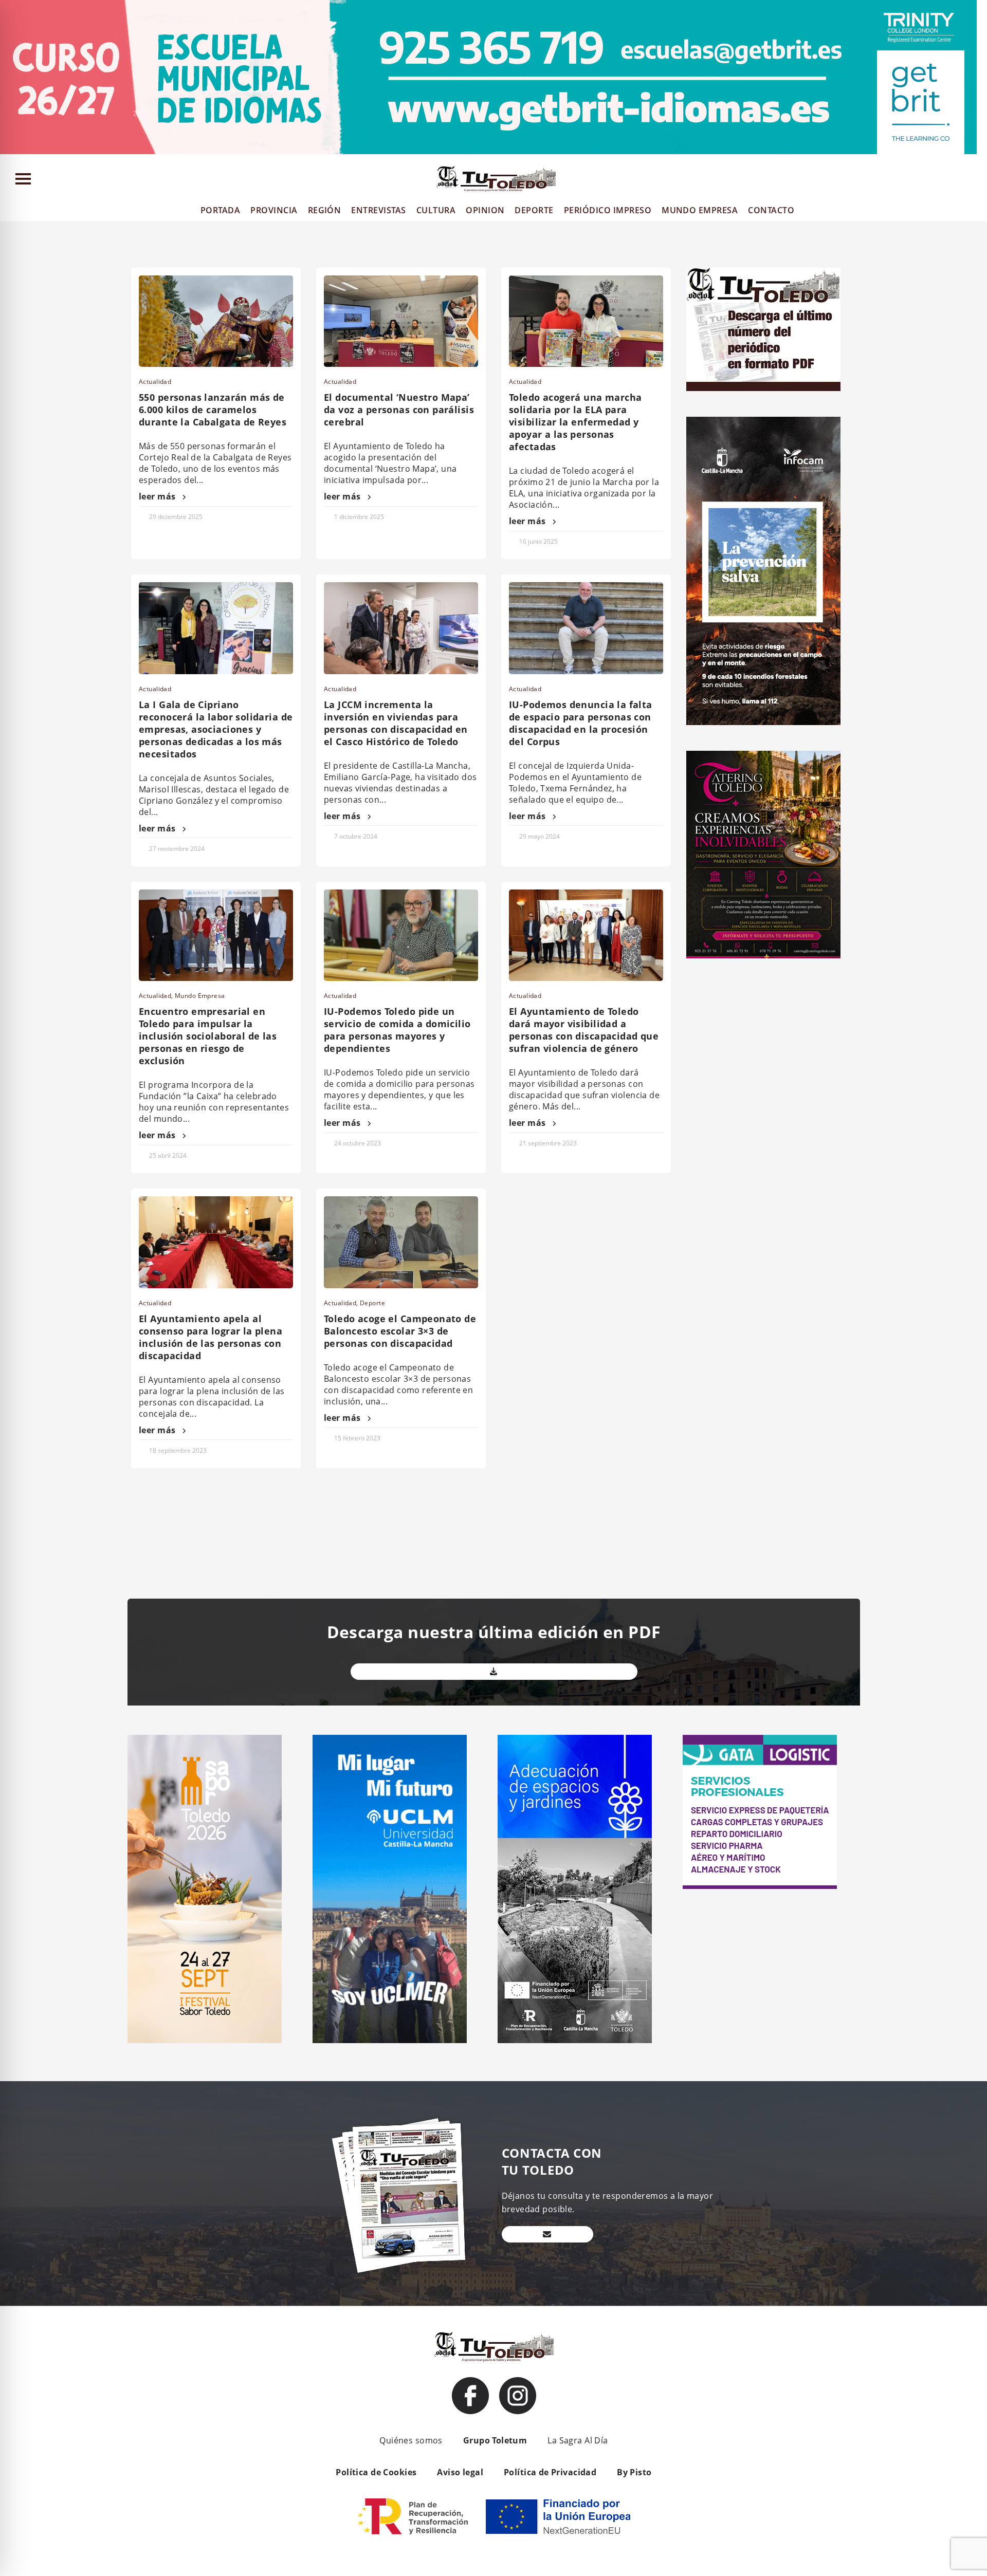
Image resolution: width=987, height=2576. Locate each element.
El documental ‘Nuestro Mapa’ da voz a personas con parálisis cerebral (399, 410)
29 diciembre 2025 (176, 517)
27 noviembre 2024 (177, 849)
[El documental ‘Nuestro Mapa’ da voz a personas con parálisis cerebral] (401, 321)
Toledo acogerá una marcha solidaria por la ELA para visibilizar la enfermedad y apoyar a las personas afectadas (575, 422)
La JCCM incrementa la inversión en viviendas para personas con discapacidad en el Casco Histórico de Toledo (396, 723)
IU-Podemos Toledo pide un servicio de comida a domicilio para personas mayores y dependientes (397, 1030)
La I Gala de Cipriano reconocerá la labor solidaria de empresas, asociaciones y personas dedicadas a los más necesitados (216, 729)
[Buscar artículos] (974, 181)
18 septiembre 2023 (178, 1450)
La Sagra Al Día (578, 2440)
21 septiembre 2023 (548, 1143)
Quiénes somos (411, 2440)
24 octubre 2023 (358, 1143)
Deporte (372, 1303)
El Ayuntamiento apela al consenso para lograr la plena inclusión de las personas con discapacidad (211, 1337)
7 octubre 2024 (356, 836)
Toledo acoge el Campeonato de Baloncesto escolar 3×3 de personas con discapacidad (400, 1331)
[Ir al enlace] (470, 2396)
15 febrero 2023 (357, 1438)
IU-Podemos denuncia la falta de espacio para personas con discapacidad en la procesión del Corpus (581, 723)
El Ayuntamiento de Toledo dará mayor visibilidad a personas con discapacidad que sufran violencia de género (584, 1030)
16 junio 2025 (538, 541)
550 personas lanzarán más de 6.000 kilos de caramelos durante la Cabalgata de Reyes (213, 410)
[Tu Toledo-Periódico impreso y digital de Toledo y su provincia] (496, 179)
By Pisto (634, 2472)
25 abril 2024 (168, 1155)
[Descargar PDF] (494, 1672)
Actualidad (155, 382)
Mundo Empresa (200, 996)
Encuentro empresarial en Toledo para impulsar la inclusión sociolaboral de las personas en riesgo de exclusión (208, 1036)
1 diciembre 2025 (359, 517)
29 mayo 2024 (540, 836)
